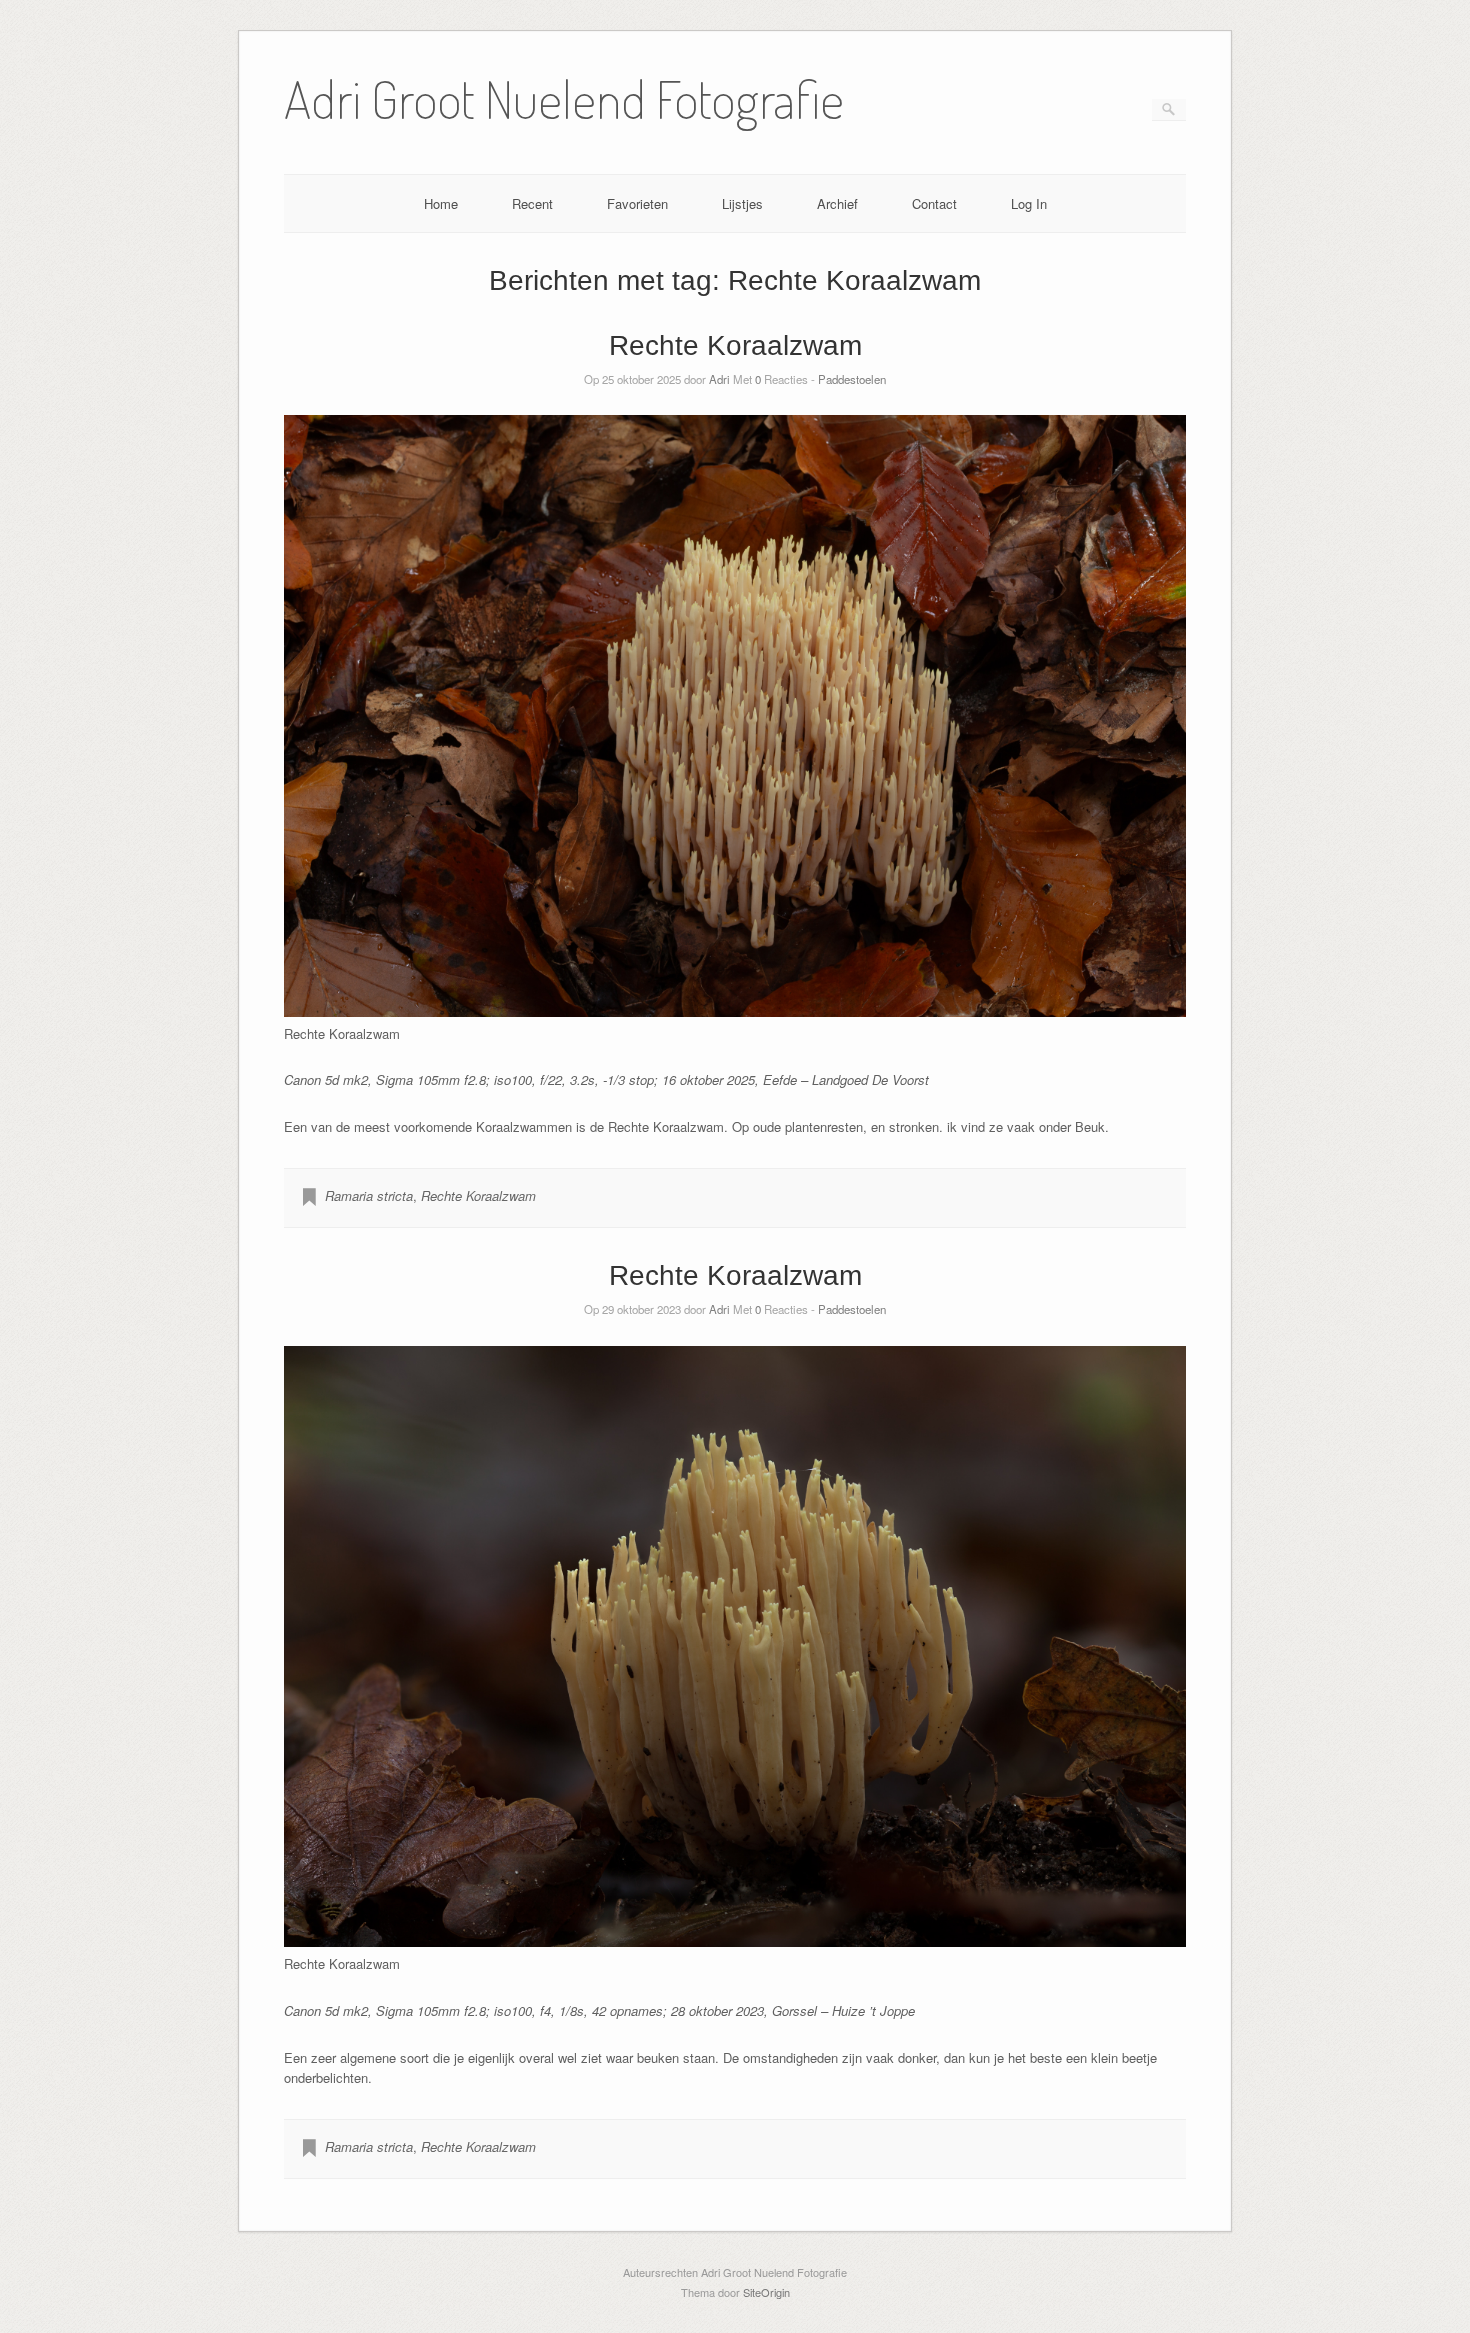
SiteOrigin (766, 2292)
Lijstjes (742, 203)
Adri (719, 379)
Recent (532, 203)
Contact (934, 203)
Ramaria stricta (369, 1195)
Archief (837, 203)
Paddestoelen (852, 379)
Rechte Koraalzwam (735, 345)
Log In (1029, 203)
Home (441, 203)
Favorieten (637, 203)
